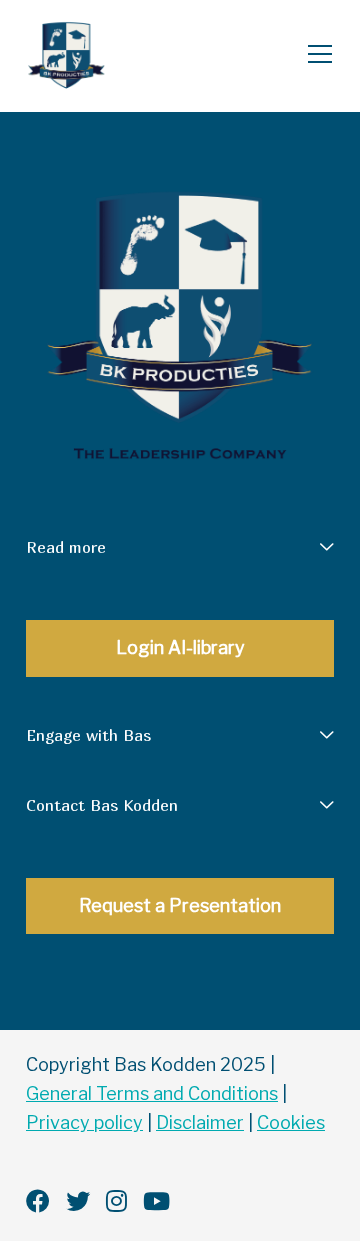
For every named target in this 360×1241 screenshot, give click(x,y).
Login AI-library (180, 647)
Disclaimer (200, 1122)
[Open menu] (312, 56)
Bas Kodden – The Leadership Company (103, 56)
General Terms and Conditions (152, 1093)
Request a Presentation (180, 905)
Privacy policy (84, 1122)
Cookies (291, 1122)
